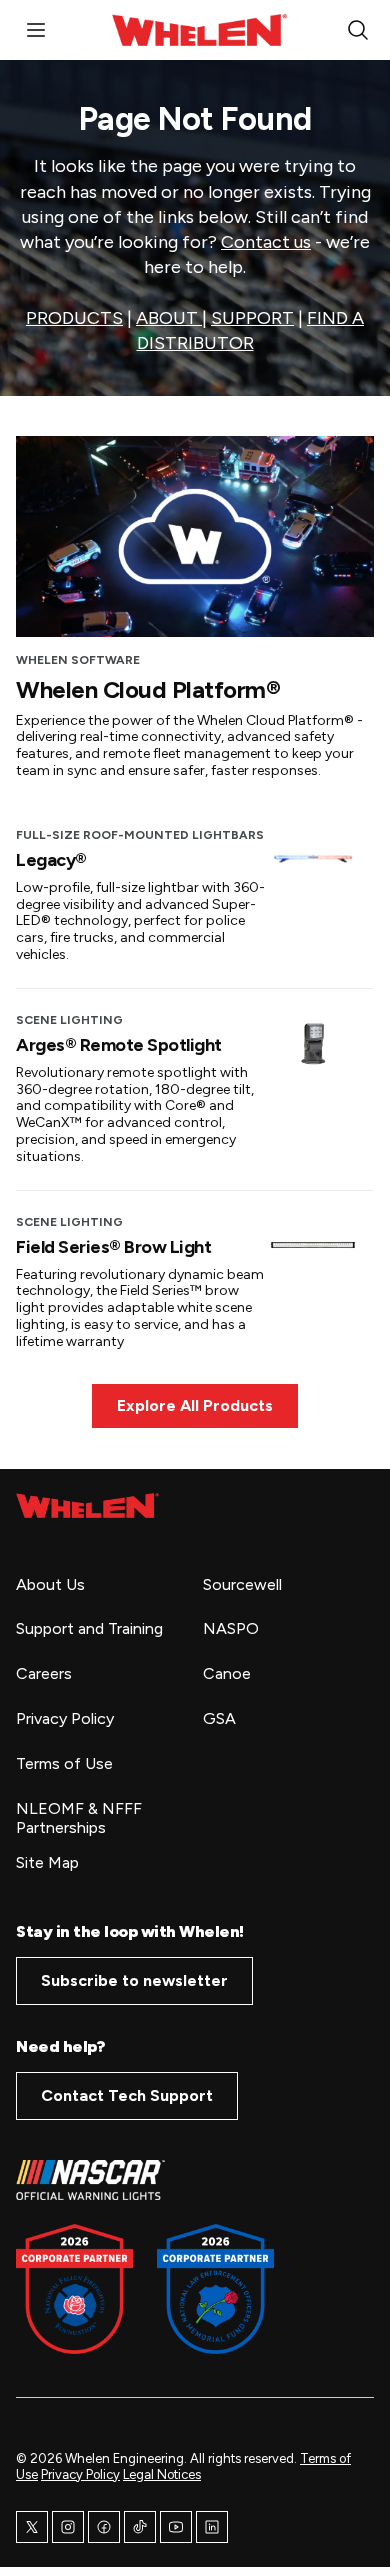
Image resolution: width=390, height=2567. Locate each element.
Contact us (266, 242)
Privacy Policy (80, 2474)
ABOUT (169, 318)
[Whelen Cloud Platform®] (195, 537)
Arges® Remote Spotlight (119, 1045)
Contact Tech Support (127, 2095)
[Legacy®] (313, 858)
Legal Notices (162, 2474)
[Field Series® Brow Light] (313, 1245)
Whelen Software (78, 660)
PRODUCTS (74, 318)
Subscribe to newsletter (134, 1980)
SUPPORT (252, 318)
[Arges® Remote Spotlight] (313, 1043)
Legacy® (51, 860)
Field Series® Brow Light (113, 1247)
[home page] (87, 1506)
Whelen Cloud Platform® (148, 689)
